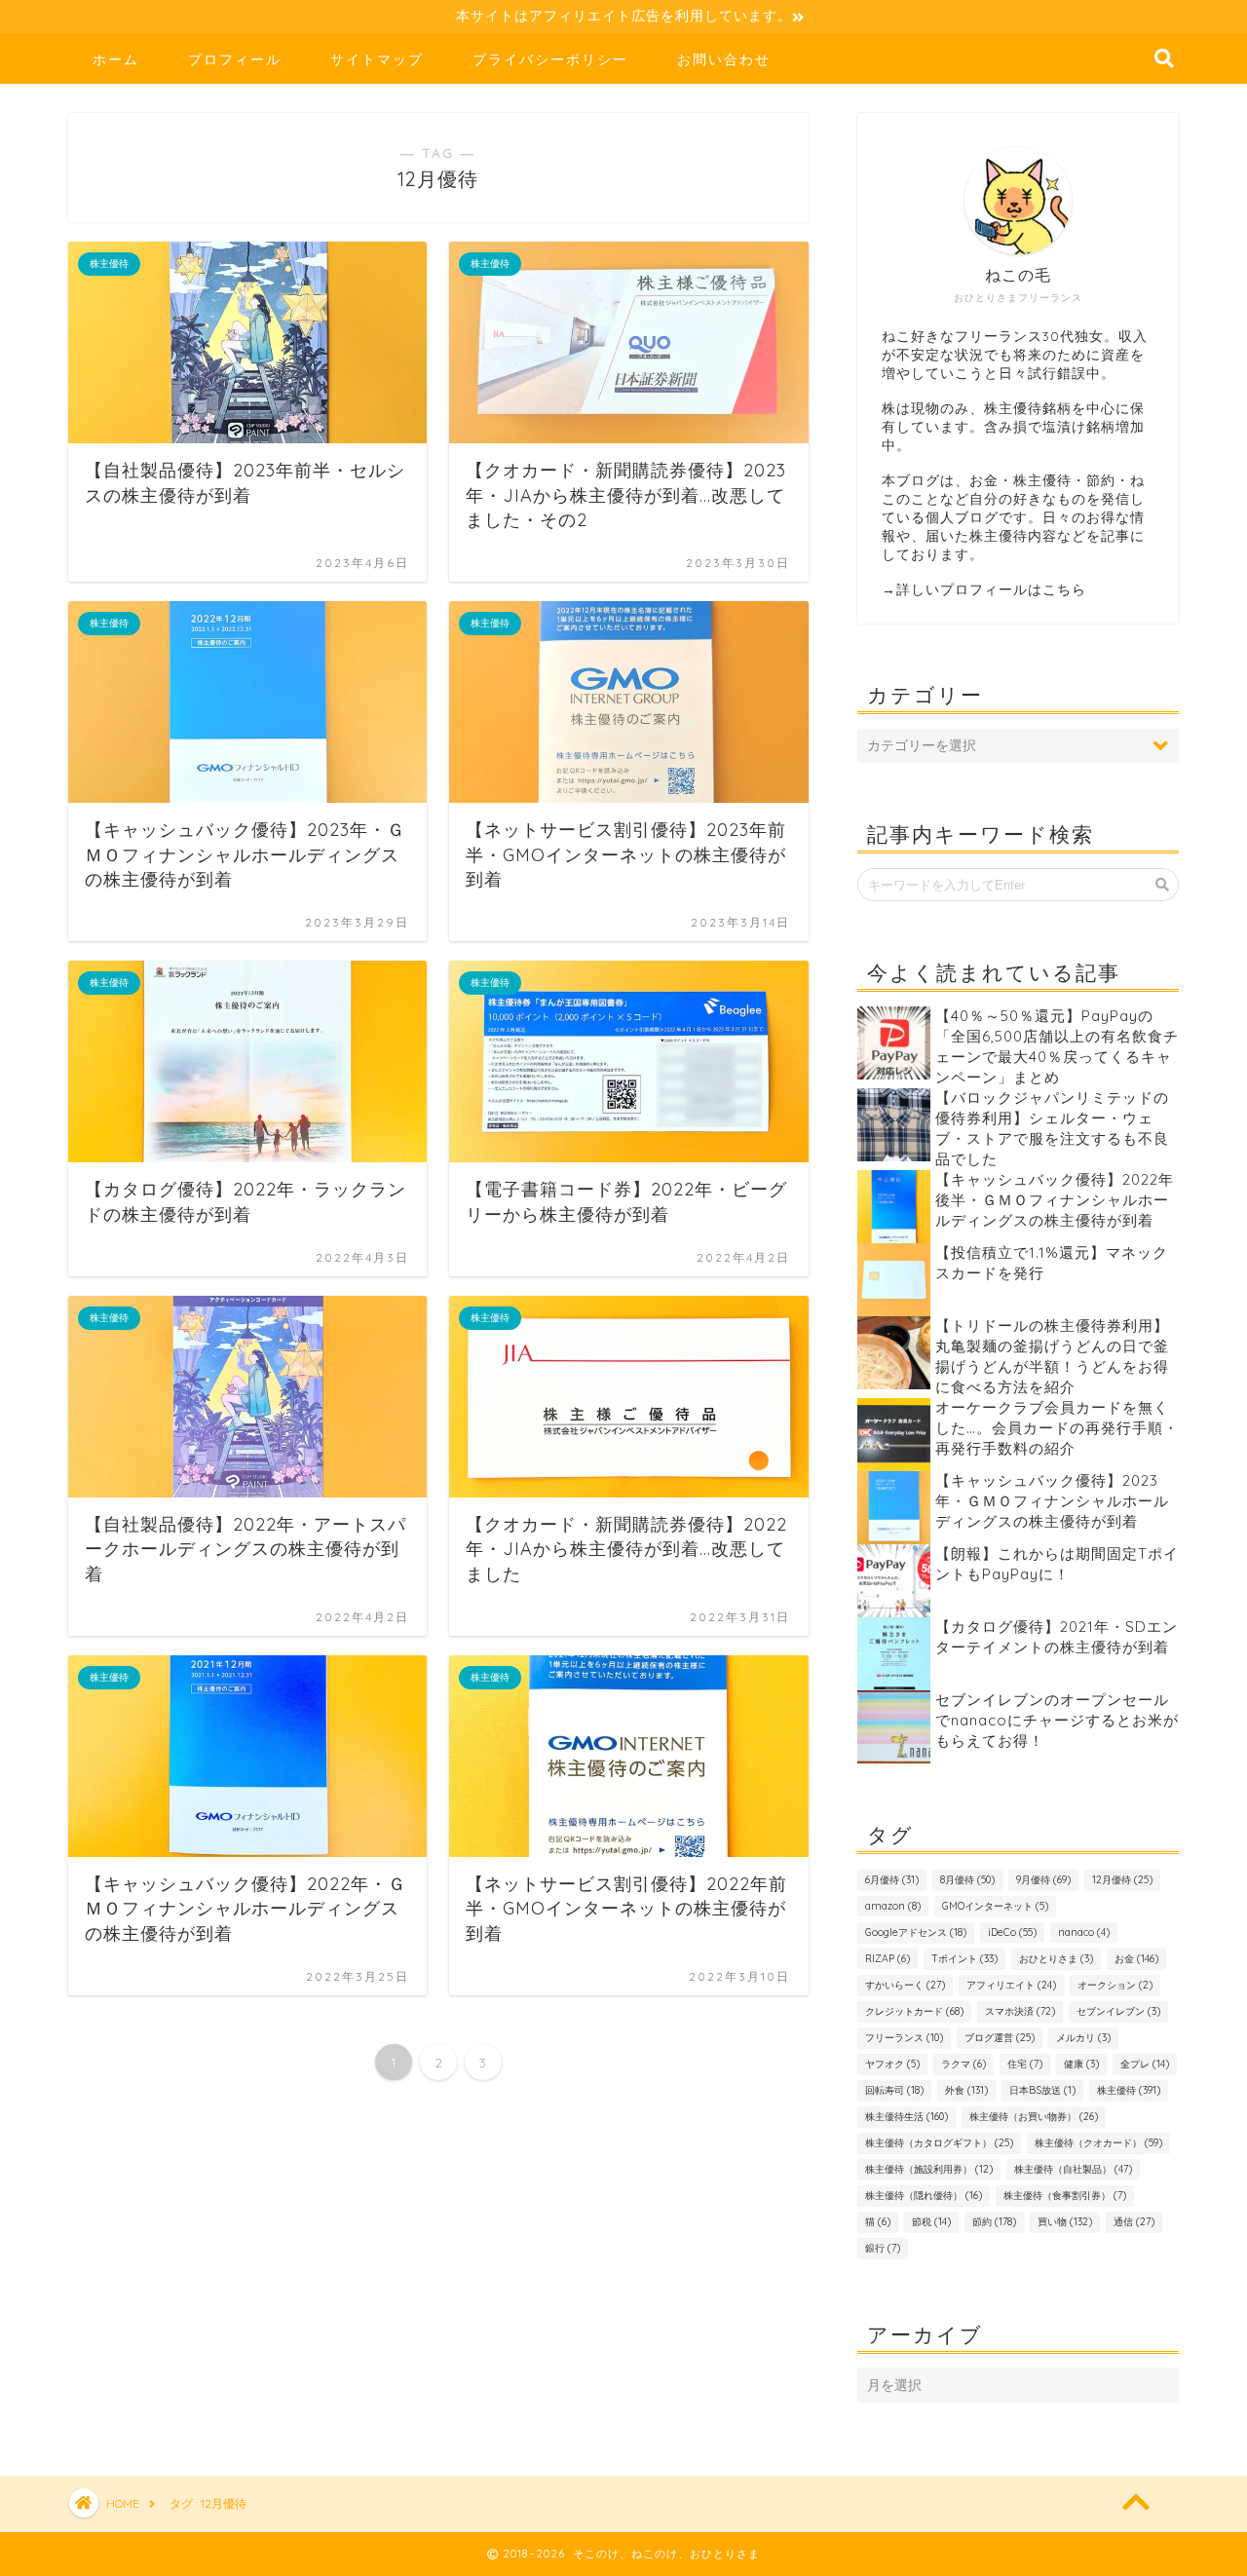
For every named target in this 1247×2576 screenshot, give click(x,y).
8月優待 (967, 1880)
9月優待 (1043, 1880)
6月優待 (892, 1880)
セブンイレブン (1118, 2011)
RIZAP (888, 1959)
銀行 (883, 2248)
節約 (994, 2222)
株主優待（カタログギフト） (939, 2143)
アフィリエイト (1011, 1985)
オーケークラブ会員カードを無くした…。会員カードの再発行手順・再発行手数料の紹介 (1057, 1428)
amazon (893, 1906)
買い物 (1065, 2222)
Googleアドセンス (916, 1932)
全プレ (1145, 2064)
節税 (931, 2222)
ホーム (116, 59)
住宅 (1025, 2064)
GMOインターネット (995, 1906)
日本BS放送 (1042, 2090)
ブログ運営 (1000, 2038)
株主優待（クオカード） (1098, 2143)
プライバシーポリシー (550, 59)
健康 (1081, 2064)
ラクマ (964, 2064)
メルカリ (1083, 2038)
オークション (1115, 1985)
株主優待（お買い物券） (1034, 2117)
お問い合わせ (724, 59)
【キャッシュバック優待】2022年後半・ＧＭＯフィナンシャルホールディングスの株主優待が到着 (1055, 1200)
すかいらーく (905, 1985)
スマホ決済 (1020, 2011)
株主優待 (1129, 2090)
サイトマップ (377, 59)
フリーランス (904, 2038)
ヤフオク (892, 2064)
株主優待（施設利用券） (929, 2169)
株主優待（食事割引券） (1065, 2196)
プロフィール (235, 59)
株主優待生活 (907, 2117)
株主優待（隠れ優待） (924, 2196)
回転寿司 (894, 2090)
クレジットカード (914, 2011)
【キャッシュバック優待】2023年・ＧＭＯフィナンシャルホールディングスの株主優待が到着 (1052, 1501)
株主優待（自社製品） (1073, 2169)
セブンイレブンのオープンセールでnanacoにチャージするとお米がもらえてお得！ (1057, 1720)
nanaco (1084, 1932)
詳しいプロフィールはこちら (991, 589)
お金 (1136, 1959)
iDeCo (1012, 1932)
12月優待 (1122, 1880)
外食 (966, 2090)
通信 (1134, 2222)
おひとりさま (1056, 1959)
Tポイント (964, 1959)
